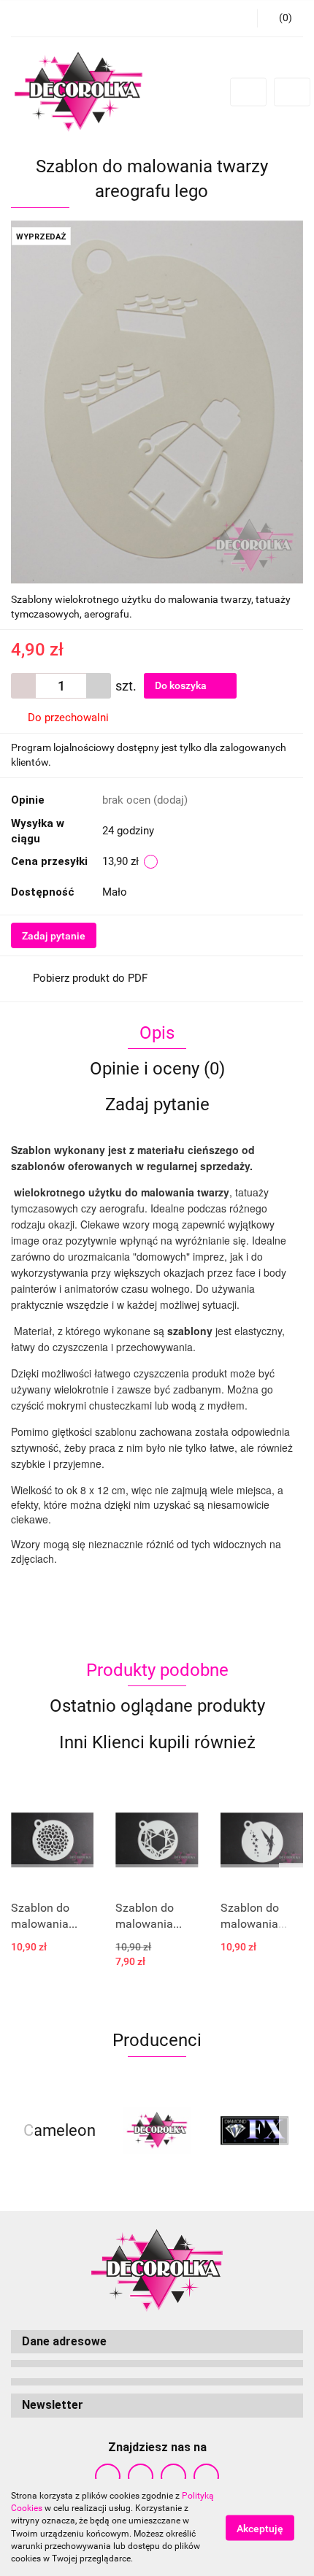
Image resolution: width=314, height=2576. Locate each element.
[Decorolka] (157, 2131)
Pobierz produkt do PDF (90, 978)
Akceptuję (260, 2528)
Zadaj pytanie (54, 936)
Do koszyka (182, 685)
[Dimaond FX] (254, 2131)
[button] (157, 2342)
